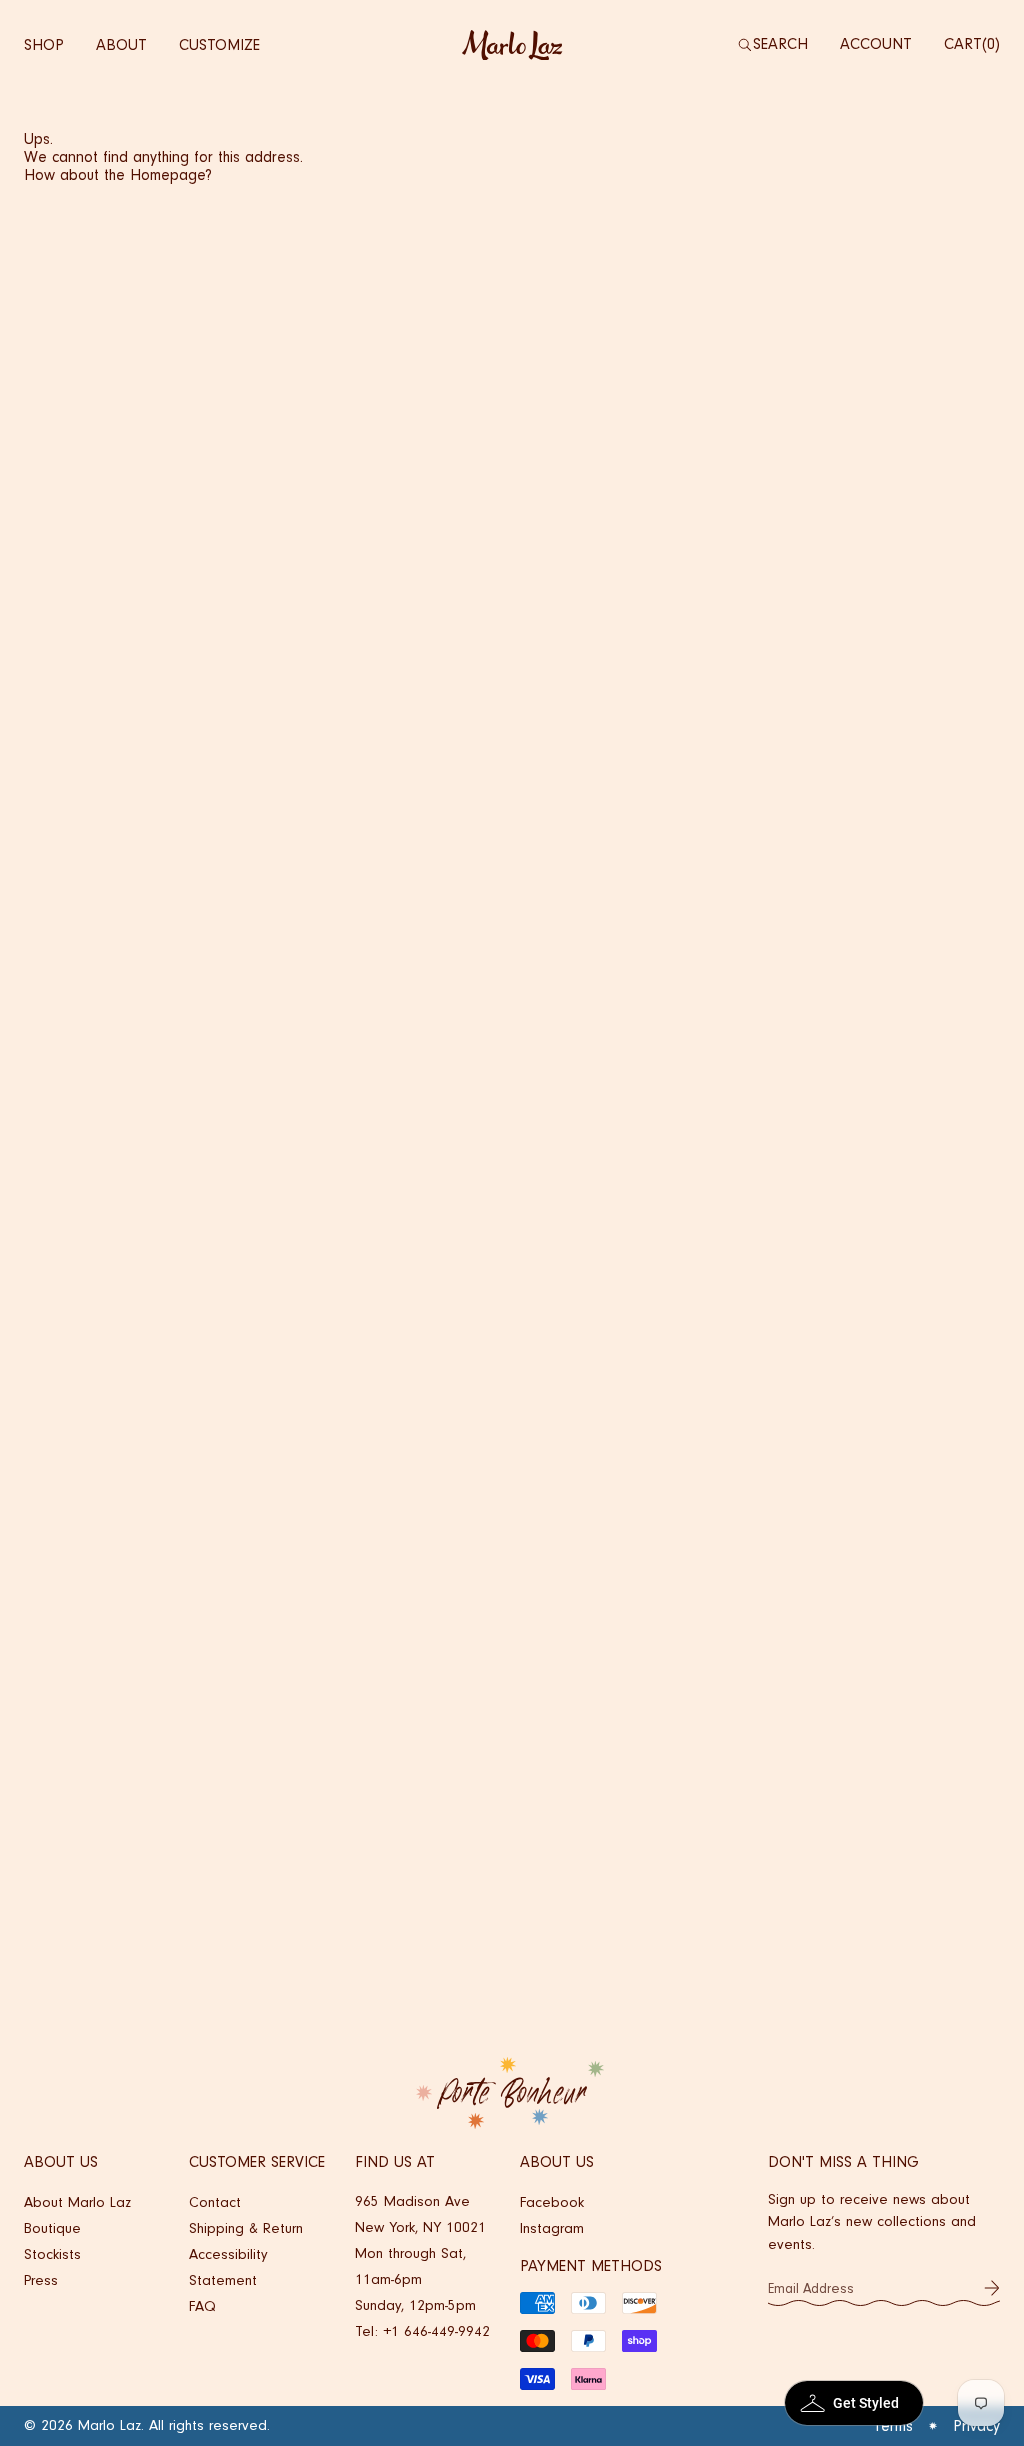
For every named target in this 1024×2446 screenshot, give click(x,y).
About (121, 45)
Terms (893, 2426)
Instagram (552, 2228)
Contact (215, 2202)
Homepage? (171, 175)
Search (780, 44)
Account (876, 44)
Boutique (52, 2228)
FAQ (202, 2306)
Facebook (552, 2202)
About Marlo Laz (77, 2202)
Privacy (976, 2426)
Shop (44, 45)
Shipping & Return (246, 2228)
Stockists (52, 2254)
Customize (219, 45)
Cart (969, 44)
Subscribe (992, 2288)
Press (41, 2280)
